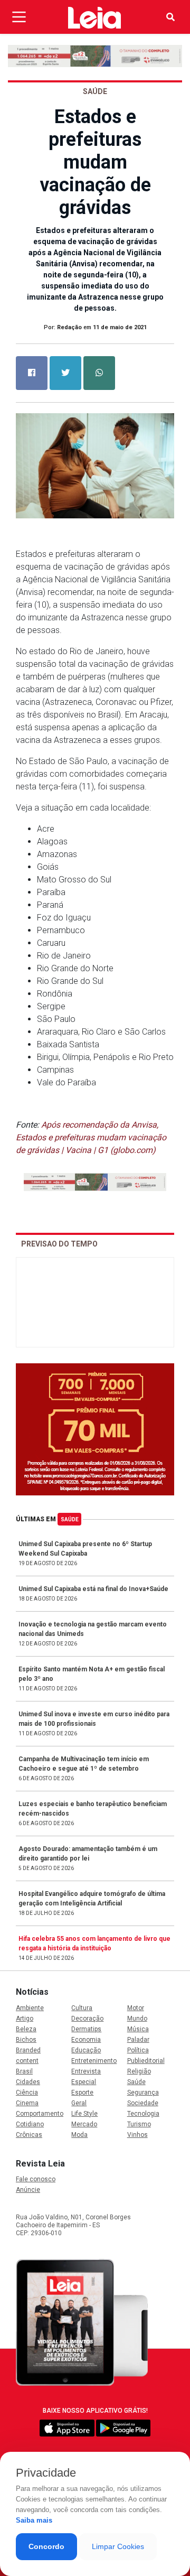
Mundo (137, 2019)
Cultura (82, 2008)
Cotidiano (30, 2124)
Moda (79, 2135)
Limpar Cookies (118, 2546)
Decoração (87, 2019)
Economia (86, 2040)
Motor (136, 2008)
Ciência (27, 2093)
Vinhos (137, 2135)
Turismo (139, 2124)
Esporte (82, 2093)
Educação (86, 2050)
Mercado (84, 2124)
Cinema (27, 2103)
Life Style (84, 2114)
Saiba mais (34, 2520)
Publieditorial (146, 2061)
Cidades (28, 2082)
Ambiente (30, 2008)
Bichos (26, 2040)
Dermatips (86, 2029)
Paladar (138, 2040)
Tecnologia (143, 2114)
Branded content (28, 2056)
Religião (139, 2071)
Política (138, 2050)
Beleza (26, 2029)
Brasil (24, 2071)
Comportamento (39, 2114)
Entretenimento (94, 2061)
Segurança (143, 2093)
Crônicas (29, 2135)
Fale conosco (36, 2179)
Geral (79, 2103)
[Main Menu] (19, 17)
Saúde (70, 1519)
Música (138, 2029)
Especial (84, 2082)
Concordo (46, 2546)
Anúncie (28, 2190)
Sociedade (143, 2103)
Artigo (25, 2019)
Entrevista (86, 2071)
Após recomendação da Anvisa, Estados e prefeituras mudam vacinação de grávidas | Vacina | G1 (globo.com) (91, 1137)
